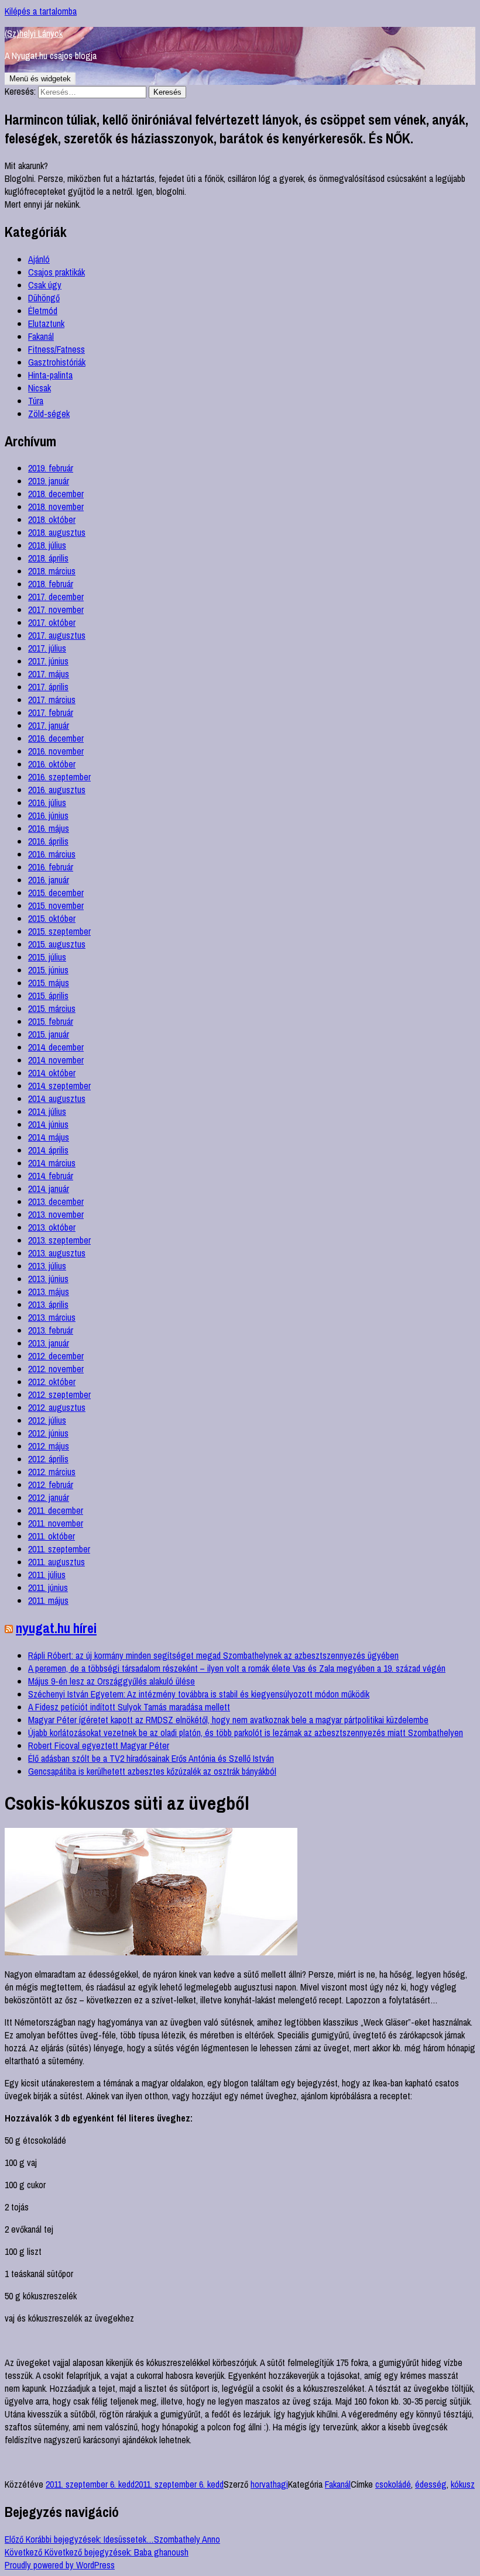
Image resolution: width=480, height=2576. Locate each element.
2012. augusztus (57, 1407)
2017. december (56, 597)
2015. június (48, 970)
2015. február (51, 1021)
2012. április (48, 1459)
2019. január (49, 481)
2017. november (56, 609)
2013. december (56, 1201)
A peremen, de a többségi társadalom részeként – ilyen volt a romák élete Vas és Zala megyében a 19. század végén (237, 1668)
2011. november (56, 1523)
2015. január (49, 1034)
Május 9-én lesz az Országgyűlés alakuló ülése (112, 1681)
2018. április (48, 558)
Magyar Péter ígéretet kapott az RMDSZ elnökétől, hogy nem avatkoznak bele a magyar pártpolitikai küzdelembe (228, 1720)
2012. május (49, 1446)
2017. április (48, 687)
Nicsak (40, 388)
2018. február (51, 584)
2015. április (48, 996)
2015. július (47, 957)
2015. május (49, 983)
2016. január (49, 880)
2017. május (49, 674)
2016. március (52, 854)
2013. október (52, 1227)
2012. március (52, 1472)
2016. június (48, 815)
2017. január (49, 725)
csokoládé (393, 2484)
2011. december (56, 1510)
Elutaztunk (46, 323)
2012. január (49, 1497)
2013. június (48, 1279)
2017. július (47, 648)
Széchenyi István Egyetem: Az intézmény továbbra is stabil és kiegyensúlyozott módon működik (199, 1694)
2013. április (48, 1304)
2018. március (52, 571)
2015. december (56, 893)
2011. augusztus (56, 1562)
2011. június (48, 1587)
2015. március (52, 1008)
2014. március (52, 1163)
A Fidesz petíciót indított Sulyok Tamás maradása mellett (129, 1707)
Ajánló (39, 259)
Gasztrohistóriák (57, 362)
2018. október (52, 519)
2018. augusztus (57, 532)
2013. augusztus (57, 1253)
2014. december (56, 1047)
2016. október (52, 764)
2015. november (56, 905)
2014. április (48, 1150)
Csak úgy (45, 285)
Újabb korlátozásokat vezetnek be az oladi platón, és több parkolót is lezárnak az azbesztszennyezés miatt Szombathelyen (246, 1733)
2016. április (48, 841)
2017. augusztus (57, 635)
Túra (36, 401)
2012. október (52, 1382)
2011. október (52, 1536)
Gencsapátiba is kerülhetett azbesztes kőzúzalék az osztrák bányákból (152, 1771)
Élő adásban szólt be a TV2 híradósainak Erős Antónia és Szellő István (151, 1758)
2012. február (51, 1485)
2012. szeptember (59, 1394)
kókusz (463, 2484)
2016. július (47, 803)
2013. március (52, 1317)
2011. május (48, 1600)
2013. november (56, 1214)
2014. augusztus (57, 1098)
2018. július (47, 545)
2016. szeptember (59, 777)
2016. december (56, 738)
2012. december (56, 1356)
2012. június (48, 1433)
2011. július (47, 1575)
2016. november (56, 751)
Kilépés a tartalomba (41, 11)
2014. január (49, 1189)
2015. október (52, 918)
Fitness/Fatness (56, 349)
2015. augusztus (57, 944)
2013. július (47, 1266)
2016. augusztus (57, 790)
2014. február (51, 1176)
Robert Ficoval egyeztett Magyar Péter (99, 1745)
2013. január (49, 1343)
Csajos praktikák (56, 272)
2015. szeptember (59, 931)
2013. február (51, 1330)
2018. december (56, 494)
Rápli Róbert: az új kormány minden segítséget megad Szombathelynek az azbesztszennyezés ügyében (213, 1655)
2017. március (52, 700)
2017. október (52, 622)
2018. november (56, 507)
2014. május (49, 1137)
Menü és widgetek (40, 79)
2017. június (48, 661)
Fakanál (41, 336)
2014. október (52, 1073)
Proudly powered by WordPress (60, 2565)
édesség (431, 2484)
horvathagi (269, 2484)
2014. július (47, 1111)
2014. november (56, 1060)
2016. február (51, 867)
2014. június (48, 1124)
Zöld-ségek (49, 414)
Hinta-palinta (50, 375)
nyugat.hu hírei (56, 1628)
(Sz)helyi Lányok (34, 33)
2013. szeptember (59, 1240)
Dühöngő (44, 298)
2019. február (51, 468)
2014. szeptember (59, 1086)
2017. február (51, 712)
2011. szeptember (59, 1549)
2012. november (56, 1369)
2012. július (47, 1420)
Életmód (43, 311)
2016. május (49, 828)
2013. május (49, 1292)
